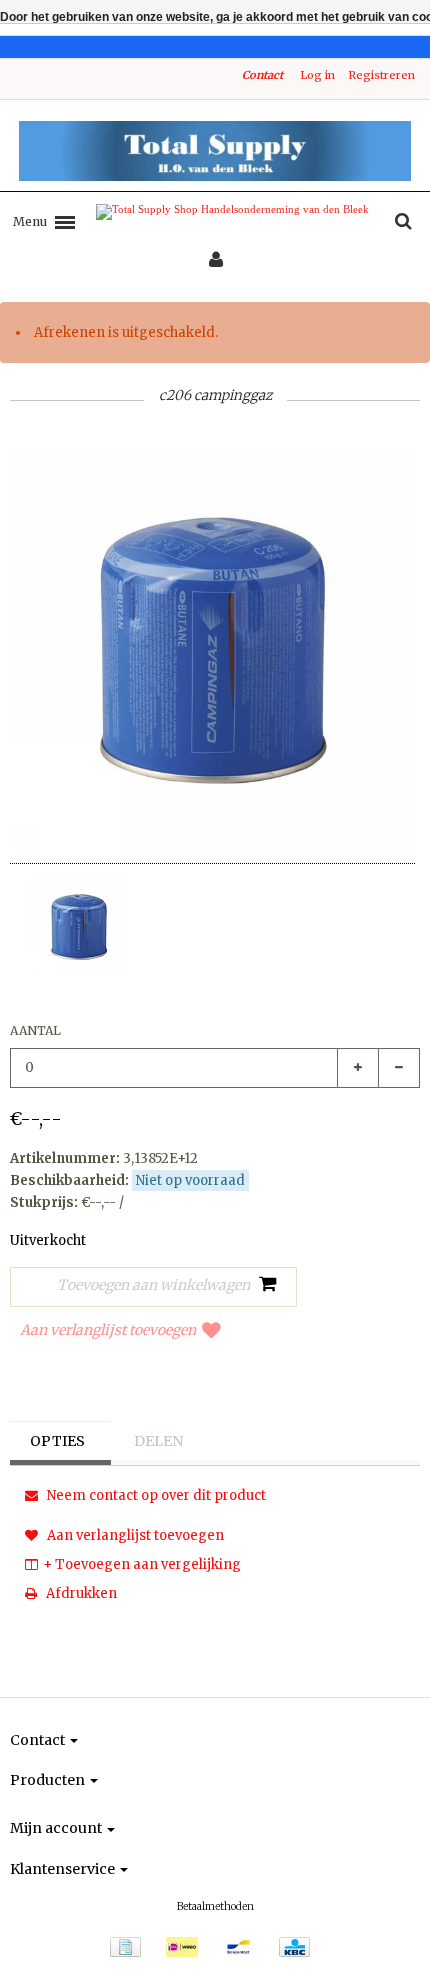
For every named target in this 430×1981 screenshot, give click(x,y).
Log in (317, 75)
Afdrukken (80, 1593)
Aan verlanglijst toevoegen (108, 1330)
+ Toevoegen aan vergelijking (142, 1564)
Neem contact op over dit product (155, 1495)
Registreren (381, 75)
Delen (158, 1441)
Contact (262, 75)
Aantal (35, 1030)
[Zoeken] (403, 222)
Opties (57, 1441)
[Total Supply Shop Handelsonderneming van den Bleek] (215, 151)
